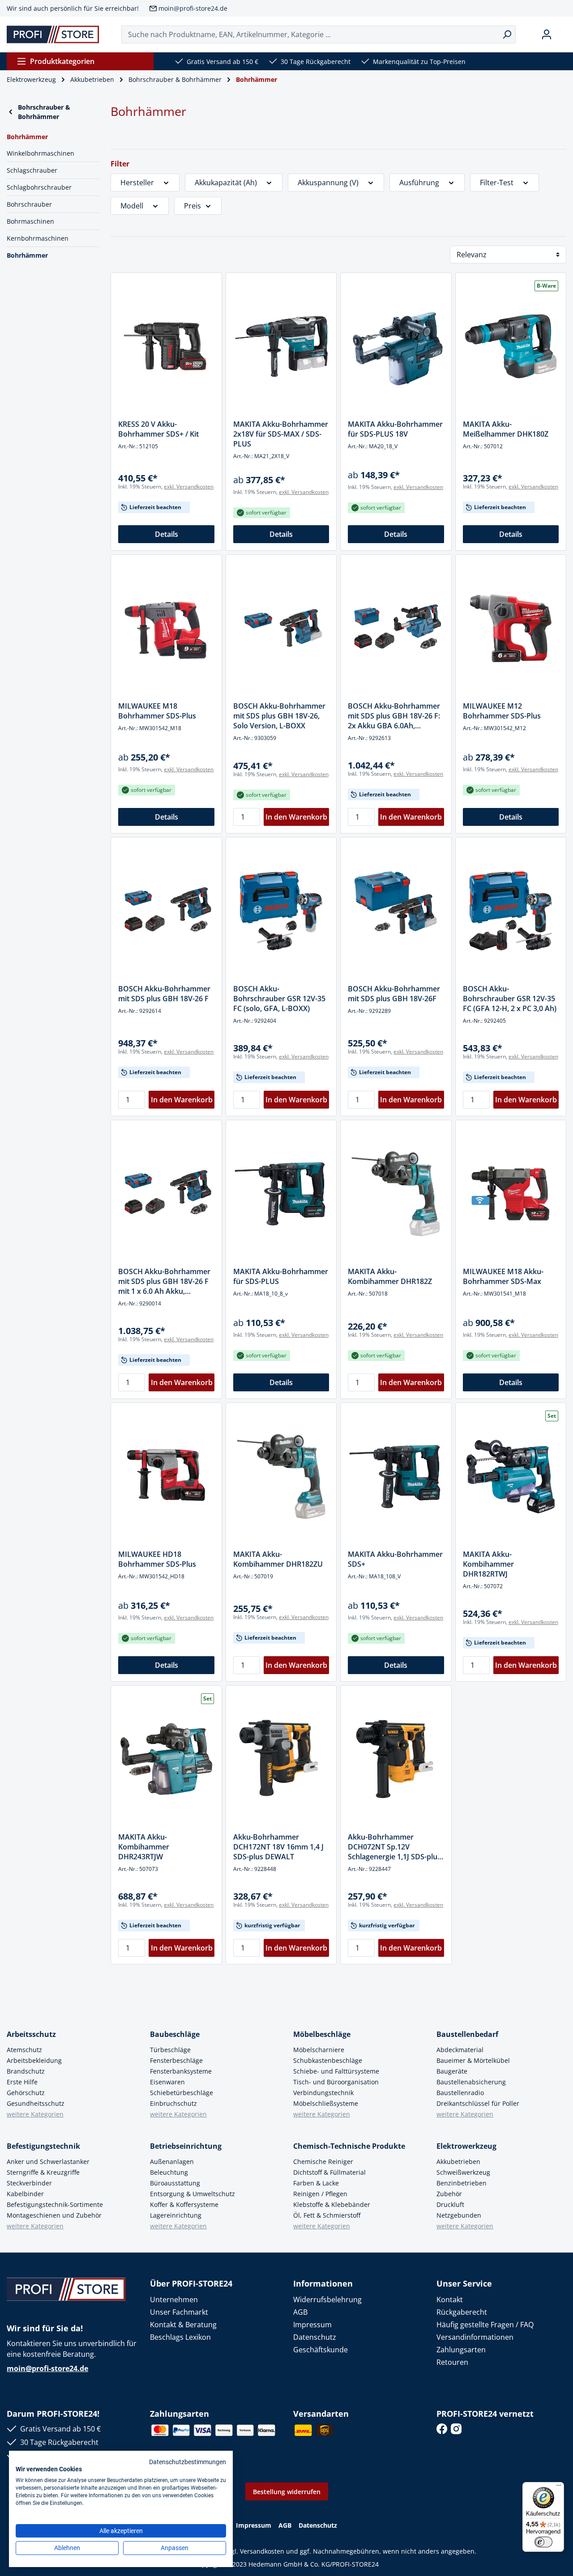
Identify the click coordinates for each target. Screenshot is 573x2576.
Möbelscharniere (319, 2050)
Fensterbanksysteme (181, 2071)
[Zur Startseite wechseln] (53, 34)
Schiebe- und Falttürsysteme (336, 2071)
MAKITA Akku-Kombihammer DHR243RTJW (144, 1847)
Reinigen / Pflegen (320, 2194)
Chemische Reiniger (323, 2162)
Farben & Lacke (316, 2183)
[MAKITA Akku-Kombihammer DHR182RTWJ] (511, 1476)
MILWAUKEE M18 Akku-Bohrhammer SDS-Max (503, 1276)
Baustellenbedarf (467, 2034)
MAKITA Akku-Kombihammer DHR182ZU (278, 1559)
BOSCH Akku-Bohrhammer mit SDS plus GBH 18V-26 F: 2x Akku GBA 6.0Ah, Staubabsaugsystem (394, 716)
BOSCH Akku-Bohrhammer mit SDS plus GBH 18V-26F (394, 994)
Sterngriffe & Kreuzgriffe (43, 2172)
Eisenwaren (167, 2082)
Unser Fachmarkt (179, 2312)
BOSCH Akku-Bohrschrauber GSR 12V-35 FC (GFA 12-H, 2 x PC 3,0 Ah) (510, 999)
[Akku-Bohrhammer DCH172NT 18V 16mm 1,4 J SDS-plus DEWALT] (281, 1759)
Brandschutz (26, 2071)
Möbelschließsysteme (326, 2103)
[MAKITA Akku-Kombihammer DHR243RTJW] (166, 1759)
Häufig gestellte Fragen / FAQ (485, 2325)
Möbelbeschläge (322, 2034)
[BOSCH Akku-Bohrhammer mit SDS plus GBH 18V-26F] (396, 911)
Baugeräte (452, 2071)
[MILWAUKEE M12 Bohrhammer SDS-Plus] (511, 628)
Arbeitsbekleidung (34, 2060)
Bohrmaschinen (30, 221)
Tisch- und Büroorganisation (336, 2082)
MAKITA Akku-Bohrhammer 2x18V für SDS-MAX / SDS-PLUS (281, 434)
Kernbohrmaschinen (38, 238)
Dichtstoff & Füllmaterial (329, 2172)
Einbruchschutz (173, 2103)
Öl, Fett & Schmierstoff (327, 2215)
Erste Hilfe (22, 2082)
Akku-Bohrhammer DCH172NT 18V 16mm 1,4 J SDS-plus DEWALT (278, 1847)
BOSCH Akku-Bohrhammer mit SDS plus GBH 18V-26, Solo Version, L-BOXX (279, 716)
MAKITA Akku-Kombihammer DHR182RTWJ (488, 1564)
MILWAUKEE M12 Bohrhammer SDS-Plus (502, 711)
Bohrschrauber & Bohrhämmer (44, 112)
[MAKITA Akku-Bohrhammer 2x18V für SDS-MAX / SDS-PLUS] (281, 346)
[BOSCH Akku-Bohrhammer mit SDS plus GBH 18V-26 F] (166, 911)
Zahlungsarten (461, 2350)
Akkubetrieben (458, 2162)
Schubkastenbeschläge (328, 2060)
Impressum (312, 2325)
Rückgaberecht (462, 2312)
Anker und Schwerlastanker (48, 2162)
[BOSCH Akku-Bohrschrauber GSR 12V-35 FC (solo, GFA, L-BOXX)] (281, 911)
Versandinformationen (475, 2337)
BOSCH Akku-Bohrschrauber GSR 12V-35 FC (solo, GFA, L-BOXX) (279, 999)
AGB (300, 2312)
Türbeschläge (170, 2050)
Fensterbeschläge (176, 2060)
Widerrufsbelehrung (327, 2300)
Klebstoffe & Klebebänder (332, 2204)
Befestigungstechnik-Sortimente (55, 2204)
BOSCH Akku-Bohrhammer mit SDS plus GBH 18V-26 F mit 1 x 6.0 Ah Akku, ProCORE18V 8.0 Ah (164, 1281)
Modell (132, 206)
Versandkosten (262, 2551)
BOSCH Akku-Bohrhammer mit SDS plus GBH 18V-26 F (164, 994)
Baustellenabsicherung (471, 2082)
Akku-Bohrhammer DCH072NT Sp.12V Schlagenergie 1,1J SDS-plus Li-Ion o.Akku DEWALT (394, 1847)
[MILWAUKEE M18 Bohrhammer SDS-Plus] (166, 628)
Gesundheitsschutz (36, 2103)
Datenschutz (315, 2337)
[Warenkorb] (563, 34)
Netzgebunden (459, 2215)
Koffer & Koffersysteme (184, 2204)
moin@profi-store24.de (193, 8)
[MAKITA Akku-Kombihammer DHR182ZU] (281, 1476)
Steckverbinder (29, 2183)
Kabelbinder (25, 2194)
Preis (192, 206)
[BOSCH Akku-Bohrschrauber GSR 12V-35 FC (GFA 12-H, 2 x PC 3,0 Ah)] (511, 911)
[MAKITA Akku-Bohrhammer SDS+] (396, 1476)
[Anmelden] (547, 34)
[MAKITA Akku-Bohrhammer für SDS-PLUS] (281, 1194)
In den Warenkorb (296, 817)
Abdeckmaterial (460, 2050)
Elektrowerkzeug (466, 2146)
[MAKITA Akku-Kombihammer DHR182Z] (396, 1194)
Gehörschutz (26, 2093)
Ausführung (419, 183)
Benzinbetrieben (462, 2183)
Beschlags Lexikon (180, 2337)
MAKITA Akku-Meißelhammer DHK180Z (506, 429)
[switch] (543, 2542)
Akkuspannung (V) (328, 183)
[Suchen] (507, 34)
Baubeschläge (175, 2034)
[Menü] (559, 2487)
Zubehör (449, 2194)
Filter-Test (497, 183)
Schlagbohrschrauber (39, 187)
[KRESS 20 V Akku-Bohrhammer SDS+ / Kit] (166, 346)
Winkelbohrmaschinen (41, 153)
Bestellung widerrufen (287, 2492)
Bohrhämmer (27, 255)
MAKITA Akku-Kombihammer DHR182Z (390, 1276)
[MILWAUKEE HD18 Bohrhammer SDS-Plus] (166, 1476)
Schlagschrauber (32, 170)
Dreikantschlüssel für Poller (478, 2103)
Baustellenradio (460, 2093)
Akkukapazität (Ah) (226, 183)
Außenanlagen (172, 2162)
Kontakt (450, 2300)
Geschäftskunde (321, 2350)
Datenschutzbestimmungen (188, 2462)
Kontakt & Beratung (183, 2325)
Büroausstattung (175, 2183)
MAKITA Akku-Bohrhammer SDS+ (395, 1559)
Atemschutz (24, 2050)
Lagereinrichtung (176, 2215)
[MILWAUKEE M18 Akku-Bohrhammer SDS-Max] (511, 1194)
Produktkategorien (62, 61)
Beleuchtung (169, 2172)
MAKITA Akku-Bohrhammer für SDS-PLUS (281, 1276)
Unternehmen (174, 2300)
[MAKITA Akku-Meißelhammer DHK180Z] (511, 346)
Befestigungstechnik (43, 2146)
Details (167, 534)
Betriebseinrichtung (186, 2146)
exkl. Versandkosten (189, 487)
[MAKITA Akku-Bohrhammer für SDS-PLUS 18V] (396, 346)
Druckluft (450, 2204)
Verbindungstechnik (323, 2093)
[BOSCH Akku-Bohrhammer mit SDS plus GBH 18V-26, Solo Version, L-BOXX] (281, 628)
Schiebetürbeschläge (182, 2093)
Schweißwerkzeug (463, 2172)
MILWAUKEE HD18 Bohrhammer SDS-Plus (157, 1559)
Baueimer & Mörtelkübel (473, 2060)
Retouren (452, 2362)
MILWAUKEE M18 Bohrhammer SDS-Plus (157, 711)
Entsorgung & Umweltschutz (192, 2194)
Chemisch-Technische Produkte (349, 2146)
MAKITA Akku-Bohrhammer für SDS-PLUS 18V (395, 429)
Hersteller (137, 183)
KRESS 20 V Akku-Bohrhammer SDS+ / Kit (158, 429)
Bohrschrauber (29, 204)
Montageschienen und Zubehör (54, 2215)
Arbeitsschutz (31, 2034)
